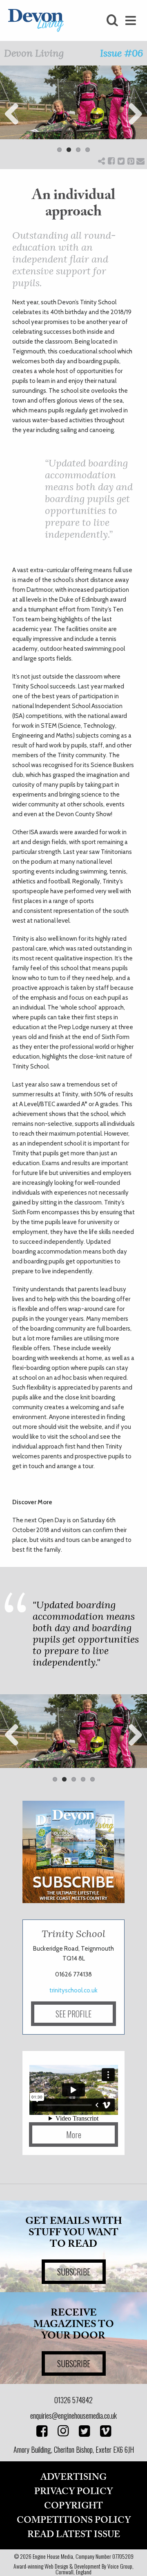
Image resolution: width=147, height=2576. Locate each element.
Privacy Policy (73, 2492)
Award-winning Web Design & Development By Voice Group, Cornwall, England (73, 2569)
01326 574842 (73, 2400)
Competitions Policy (74, 2520)
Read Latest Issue (74, 2535)
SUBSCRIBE (74, 2272)
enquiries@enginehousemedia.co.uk (73, 2415)
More (74, 2135)
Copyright (73, 2506)
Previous (12, 114)
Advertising (73, 2477)
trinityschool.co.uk (73, 1990)
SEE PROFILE (73, 2014)
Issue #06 (121, 53)
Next (135, 114)
